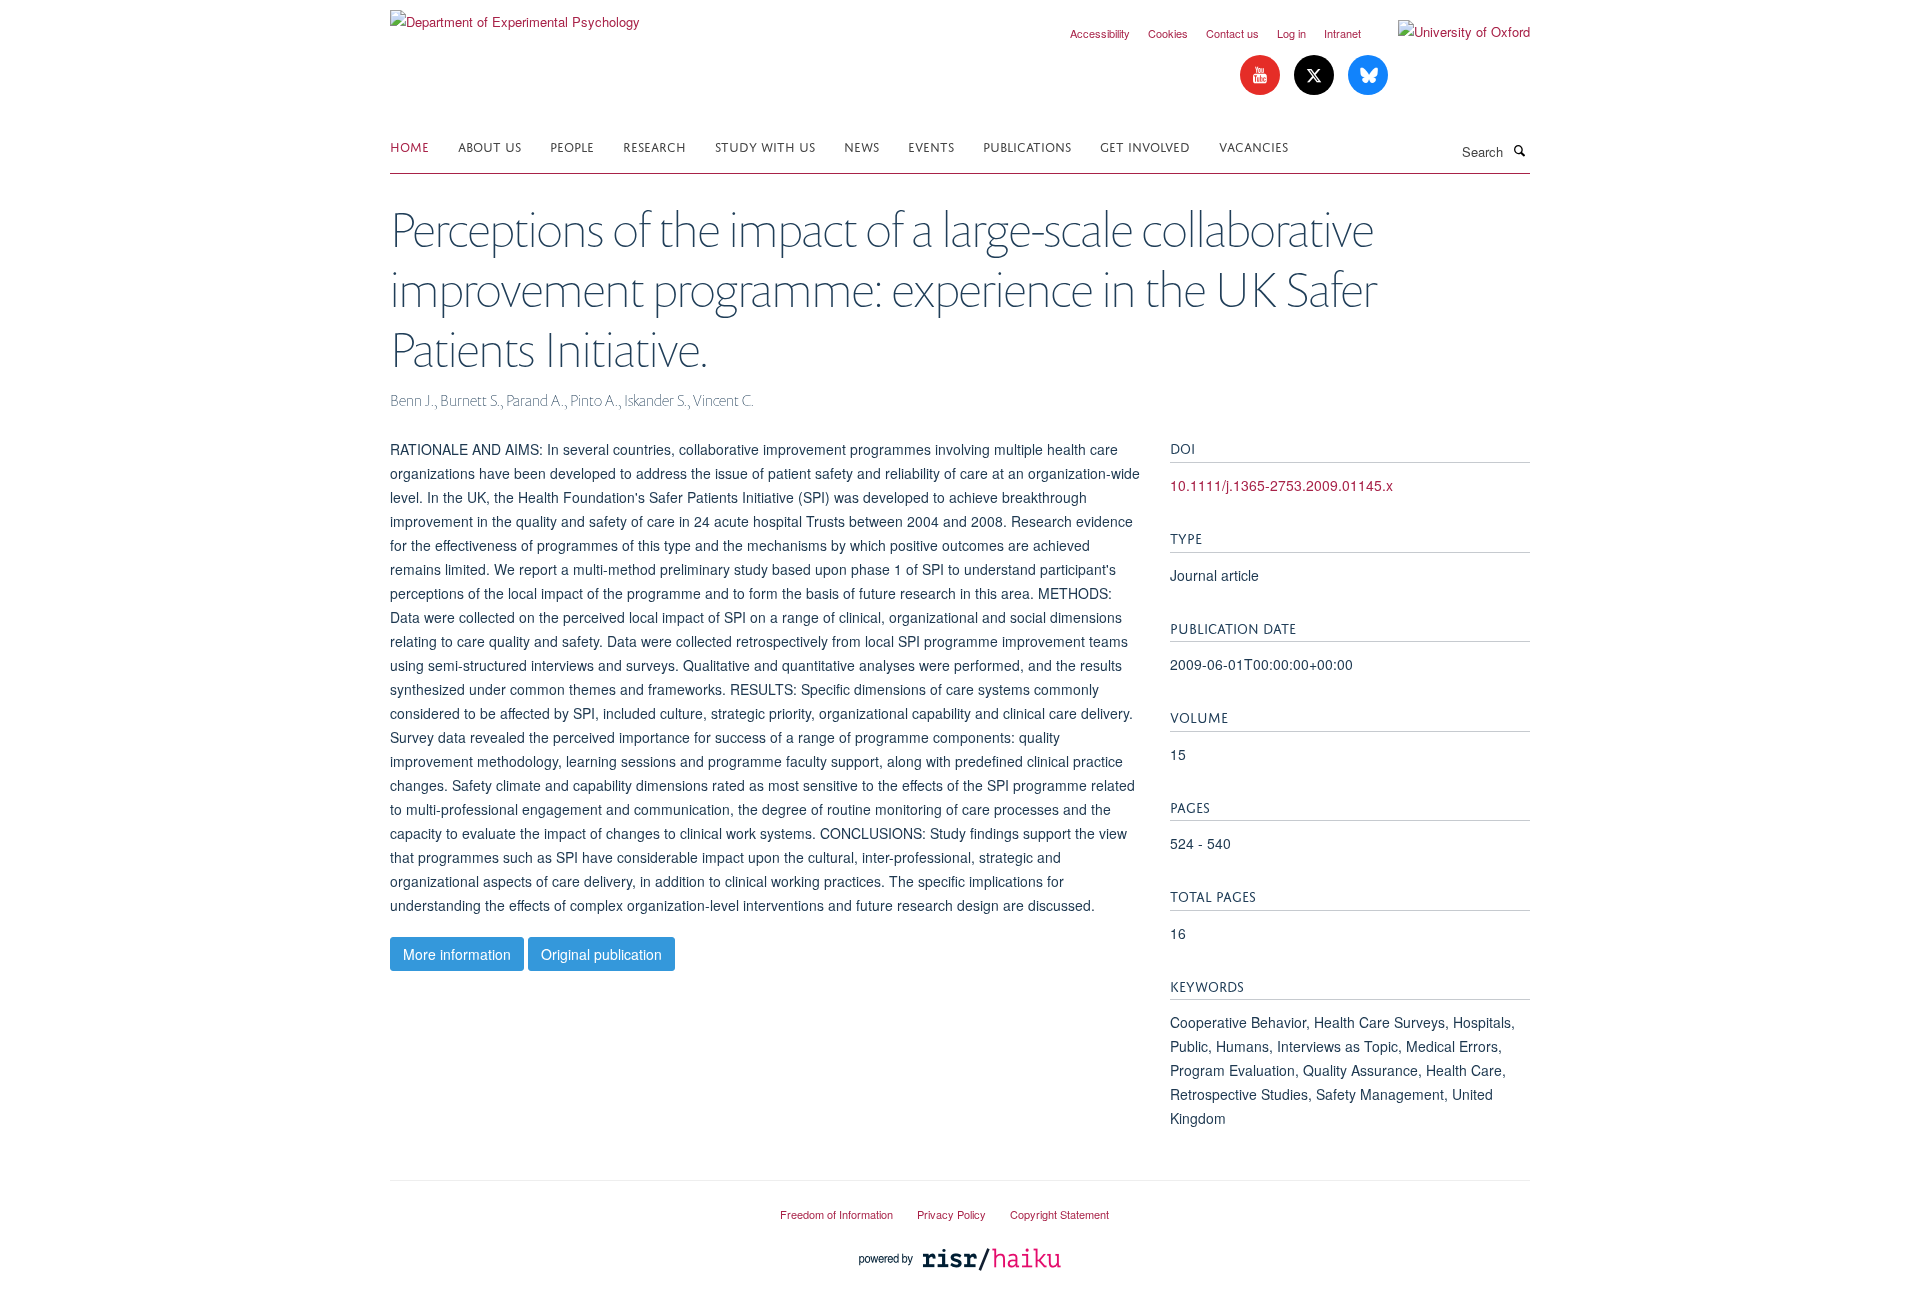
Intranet (1342, 33)
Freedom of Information (836, 1214)
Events (931, 145)
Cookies (1168, 33)
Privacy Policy (951, 1214)
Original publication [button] (601, 954)
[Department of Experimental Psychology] (515, 14)
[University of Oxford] (1449, 32)
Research (654, 145)
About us (489, 145)
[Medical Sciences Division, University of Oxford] (570, 1206)
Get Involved (1145, 145)
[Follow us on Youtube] (1262, 75)
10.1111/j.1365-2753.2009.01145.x (1281, 485)
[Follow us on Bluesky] (1368, 75)
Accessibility (1100, 33)
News (861, 145)
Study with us (765, 145)
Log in (1291, 33)
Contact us (1232, 33)
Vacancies (1253, 145)
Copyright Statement (1059, 1214)
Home (409, 145)
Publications (1027, 145)
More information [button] (457, 954)
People (572, 145)
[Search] (1519, 150)
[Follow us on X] (1316, 75)
